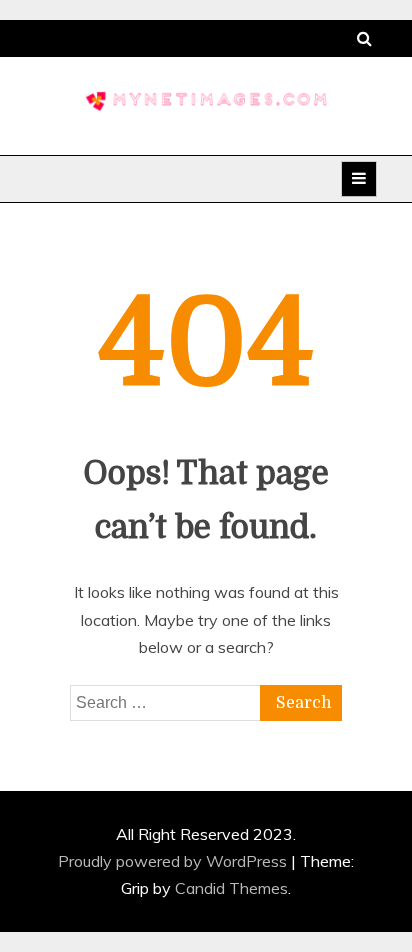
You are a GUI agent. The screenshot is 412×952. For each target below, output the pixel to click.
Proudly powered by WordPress (174, 861)
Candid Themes (231, 888)
